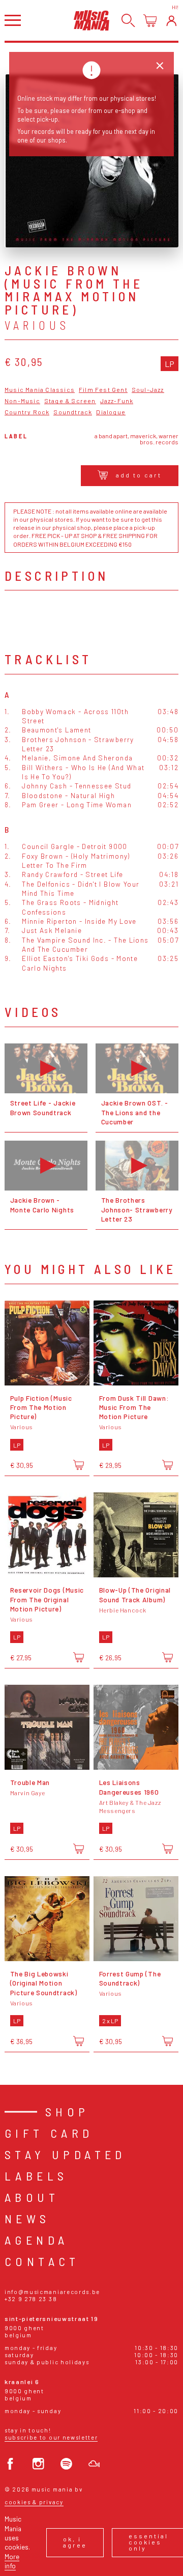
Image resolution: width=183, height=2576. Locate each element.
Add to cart (139, 475)
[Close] (160, 66)
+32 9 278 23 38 (31, 2299)
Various (37, 325)
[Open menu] (13, 20)
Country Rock (27, 412)
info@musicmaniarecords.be (52, 2292)
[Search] (128, 21)
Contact (42, 2261)
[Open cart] (150, 21)
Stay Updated (65, 2154)
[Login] (172, 21)
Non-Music (22, 401)
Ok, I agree (75, 2542)
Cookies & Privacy (34, 2502)
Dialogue (111, 412)
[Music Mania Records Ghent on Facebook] (10, 2464)
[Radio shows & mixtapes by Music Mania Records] (94, 2464)
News (27, 2218)
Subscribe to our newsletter (51, 2437)
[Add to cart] (79, 1465)
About (32, 2197)
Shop (67, 2112)
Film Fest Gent (103, 390)
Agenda (36, 2240)
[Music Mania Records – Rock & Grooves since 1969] (91, 20)
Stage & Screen (70, 401)
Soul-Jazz (148, 390)
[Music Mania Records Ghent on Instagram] (38, 2464)
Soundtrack (73, 412)
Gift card (49, 2133)
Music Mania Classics (40, 390)
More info (12, 2561)
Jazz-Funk (117, 401)
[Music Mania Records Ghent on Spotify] (66, 2464)
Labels (36, 2176)
